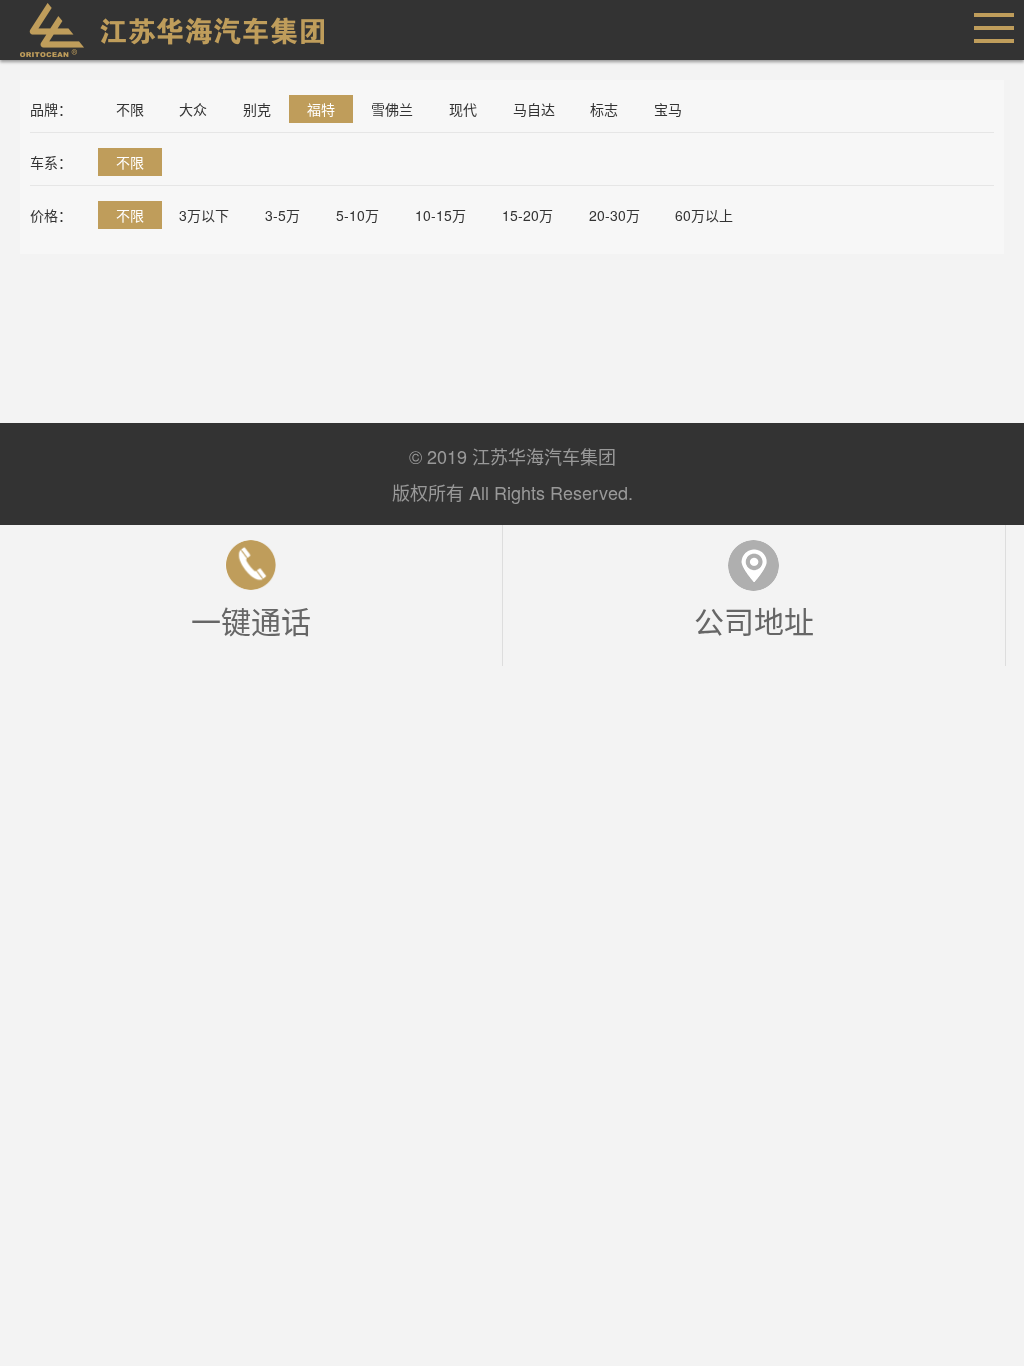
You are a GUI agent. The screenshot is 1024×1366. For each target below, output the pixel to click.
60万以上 (704, 215)
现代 (463, 109)
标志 (604, 109)
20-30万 (614, 215)
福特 (321, 109)
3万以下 (204, 215)
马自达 (534, 109)
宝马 (668, 109)
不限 (130, 109)
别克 (257, 109)
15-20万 (527, 215)
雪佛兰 (392, 109)
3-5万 (282, 215)
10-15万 (440, 215)
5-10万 (357, 215)
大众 (193, 109)
